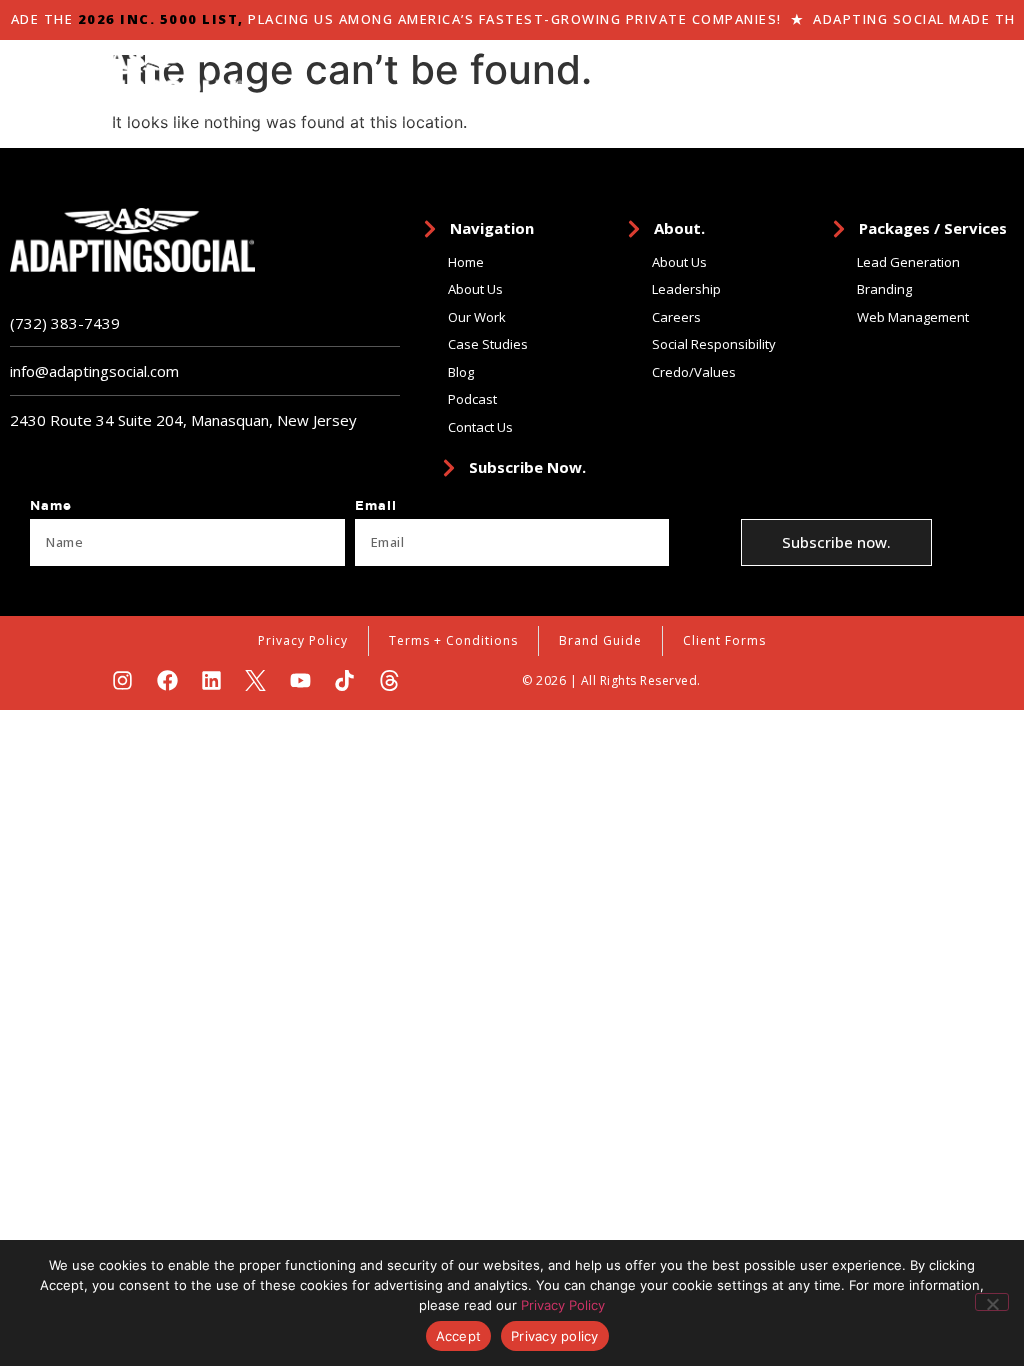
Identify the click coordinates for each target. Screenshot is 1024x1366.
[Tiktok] (344, 680)
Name (51, 506)
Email (376, 506)
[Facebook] (167, 680)
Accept (459, 1336)
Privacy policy (555, 1336)
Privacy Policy (563, 1305)
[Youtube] (300, 680)
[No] (992, 1302)
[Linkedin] (211, 680)
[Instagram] (122, 680)
